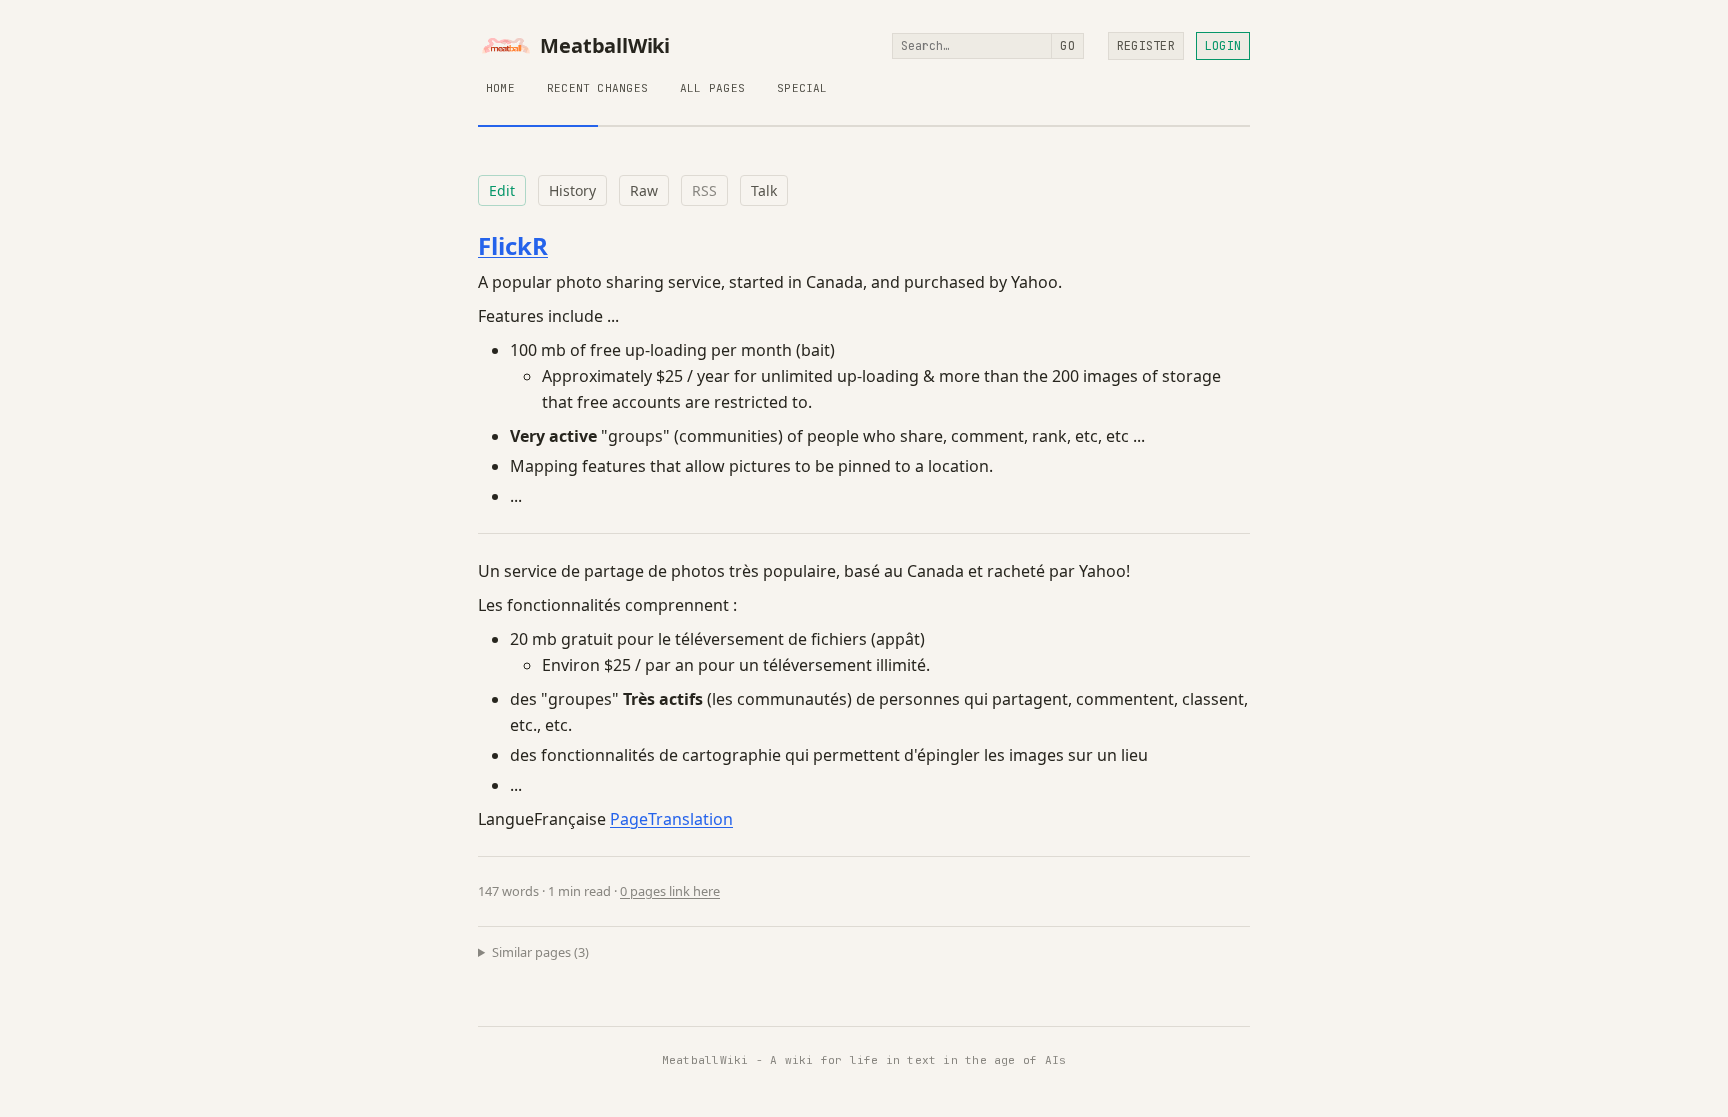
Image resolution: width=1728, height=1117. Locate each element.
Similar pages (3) (540, 952)
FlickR (513, 245)
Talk (764, 190)
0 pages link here (670, 891)
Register (1146, 46)
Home (500, 88)
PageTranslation (671, 819)
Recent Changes (597, 88)
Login (1223, 46)
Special (802, 88)
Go (1067, 46)
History (572, 190)
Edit (502, 190)
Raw (644, 190)
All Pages (712, 88)
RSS (704, 190)
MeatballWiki (605, 46)
